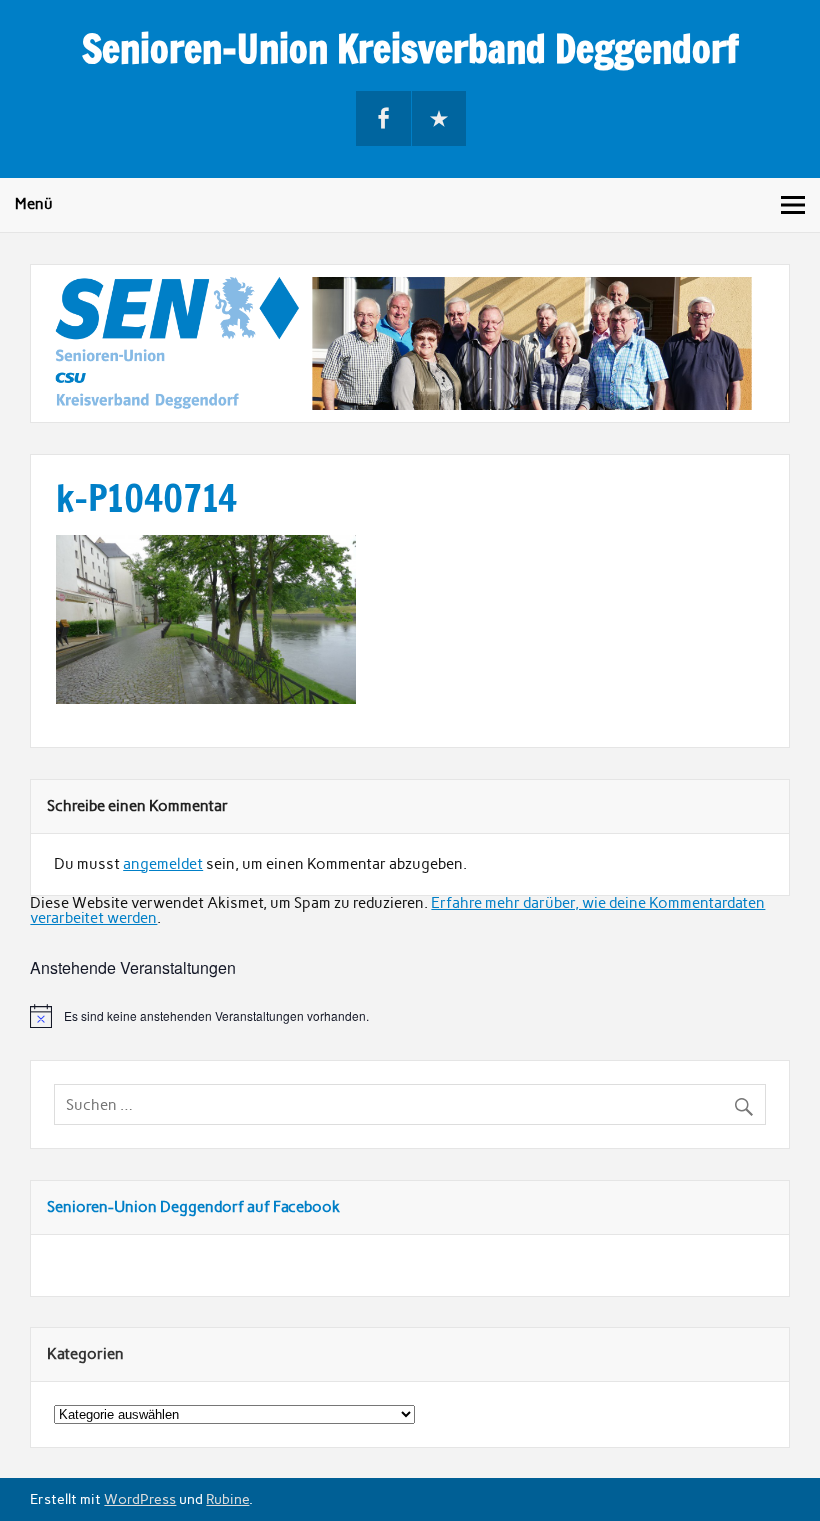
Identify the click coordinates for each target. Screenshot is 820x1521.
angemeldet (163, 864)
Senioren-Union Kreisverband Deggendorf (410, 49)
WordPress (140, 1499)
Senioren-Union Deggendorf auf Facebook (193, 1207)
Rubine (227, 1499)
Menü (34, 204)
